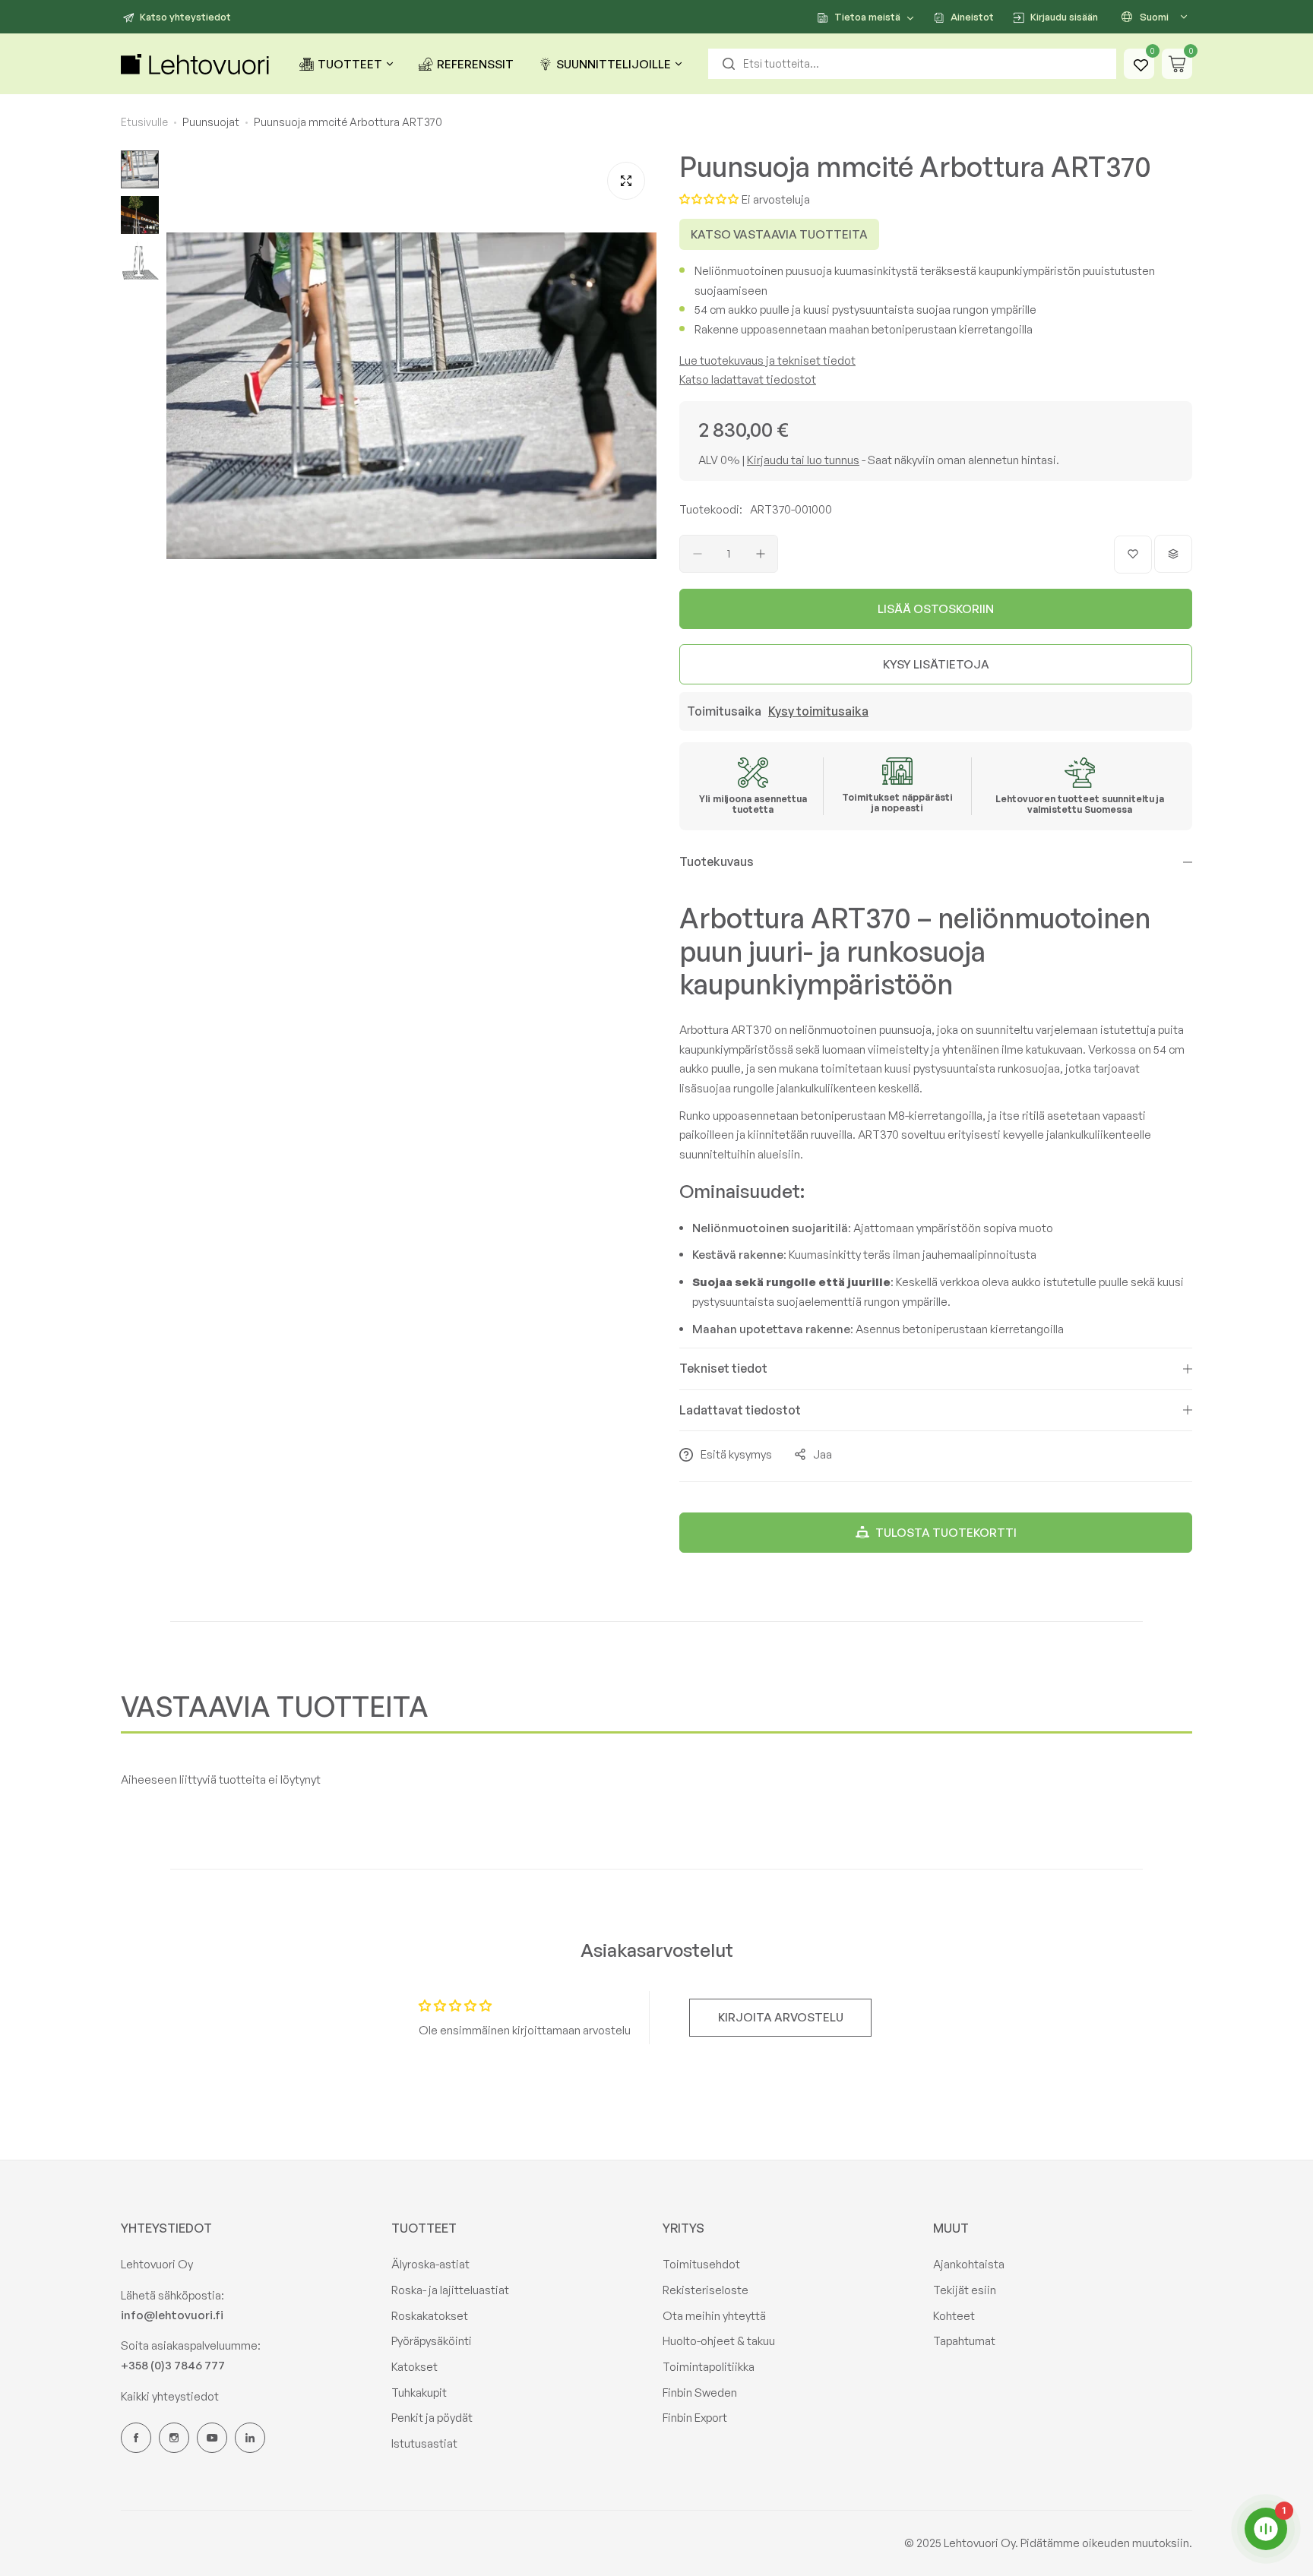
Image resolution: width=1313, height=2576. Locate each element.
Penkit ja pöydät (432, 2418)
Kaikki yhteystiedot (170, 2396)
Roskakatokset (430, 2316)
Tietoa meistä (867, 17)
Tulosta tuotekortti (946, 1533)
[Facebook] (136, 2438)
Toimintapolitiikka (709, 2367)
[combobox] (912, 64)
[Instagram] (174, 2438)
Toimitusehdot (701, 2264)
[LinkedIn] (250, 2438)
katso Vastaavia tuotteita (779, 234)
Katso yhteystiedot (185, 17)
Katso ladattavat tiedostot (748, 379)
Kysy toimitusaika (818, 711)
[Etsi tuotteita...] (729, 64)
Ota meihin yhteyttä (714, 2316)
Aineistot (972, 17)
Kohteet (954, 2316)
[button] (710, 199)
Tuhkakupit (419, 2393)
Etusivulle (144, 122)
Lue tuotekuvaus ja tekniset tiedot (767, 360)
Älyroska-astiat (430, 2264)
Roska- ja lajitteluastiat (450, 2290)
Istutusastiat (424, 2443)
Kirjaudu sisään (1064, 17)
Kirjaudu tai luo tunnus (803, 460)
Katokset (414, 2367)
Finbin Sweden (700, 2393)
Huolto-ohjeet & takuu (719, 2341)
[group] (411, 395)
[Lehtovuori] (197, 64)
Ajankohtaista (969, 2264)
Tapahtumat (964, 2341)
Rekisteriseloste (706, 2290)
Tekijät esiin (965, 2290)
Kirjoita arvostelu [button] (781, 2017)
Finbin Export (695, 2418)
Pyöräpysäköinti (432, 2341)
